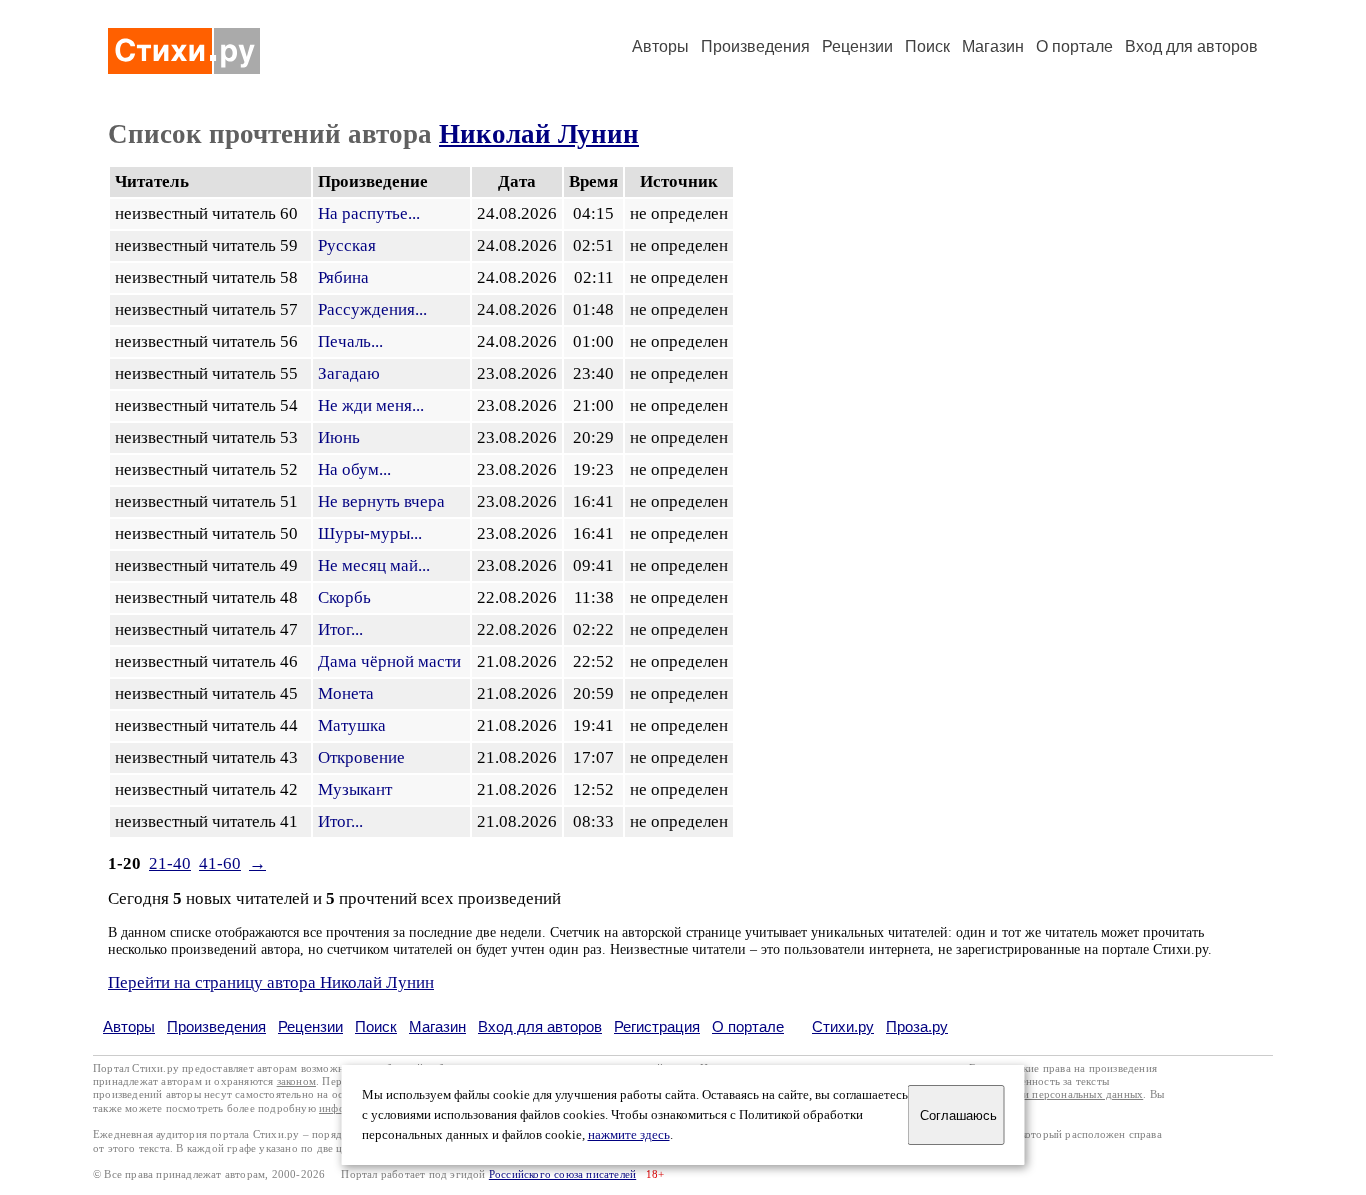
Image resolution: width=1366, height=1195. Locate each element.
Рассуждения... (372, 309)
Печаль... (350, 341)
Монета (346, 693)
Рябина (343, 277)
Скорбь (344, 597)
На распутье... (369, 213)
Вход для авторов (1191, 46)
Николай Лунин (539, 134)
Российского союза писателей (562, 1174)
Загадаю (349, 373)
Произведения (755, 46)
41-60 (220, 863)
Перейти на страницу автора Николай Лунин (271, 982)
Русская (347, 245)
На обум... (354, 469)
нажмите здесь (629, 1135)
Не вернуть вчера (381, 501)
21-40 (170, 863)
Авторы (660, 46)
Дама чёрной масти (389, 661)
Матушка (352, 725)
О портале (748, 1026)
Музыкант (355, 789)
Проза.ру (917, 1026)
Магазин (993, 46)
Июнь (339, 437)
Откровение (361, 757)
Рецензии (857, 46)
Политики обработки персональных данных (1034, 1094)
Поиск (927, 46)
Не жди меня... (371, 405)
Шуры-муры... (370, 533)
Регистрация (657, 1026)
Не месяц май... (374, 565)
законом (296, 1081)
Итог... (340, 629)
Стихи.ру (843, 1026)
